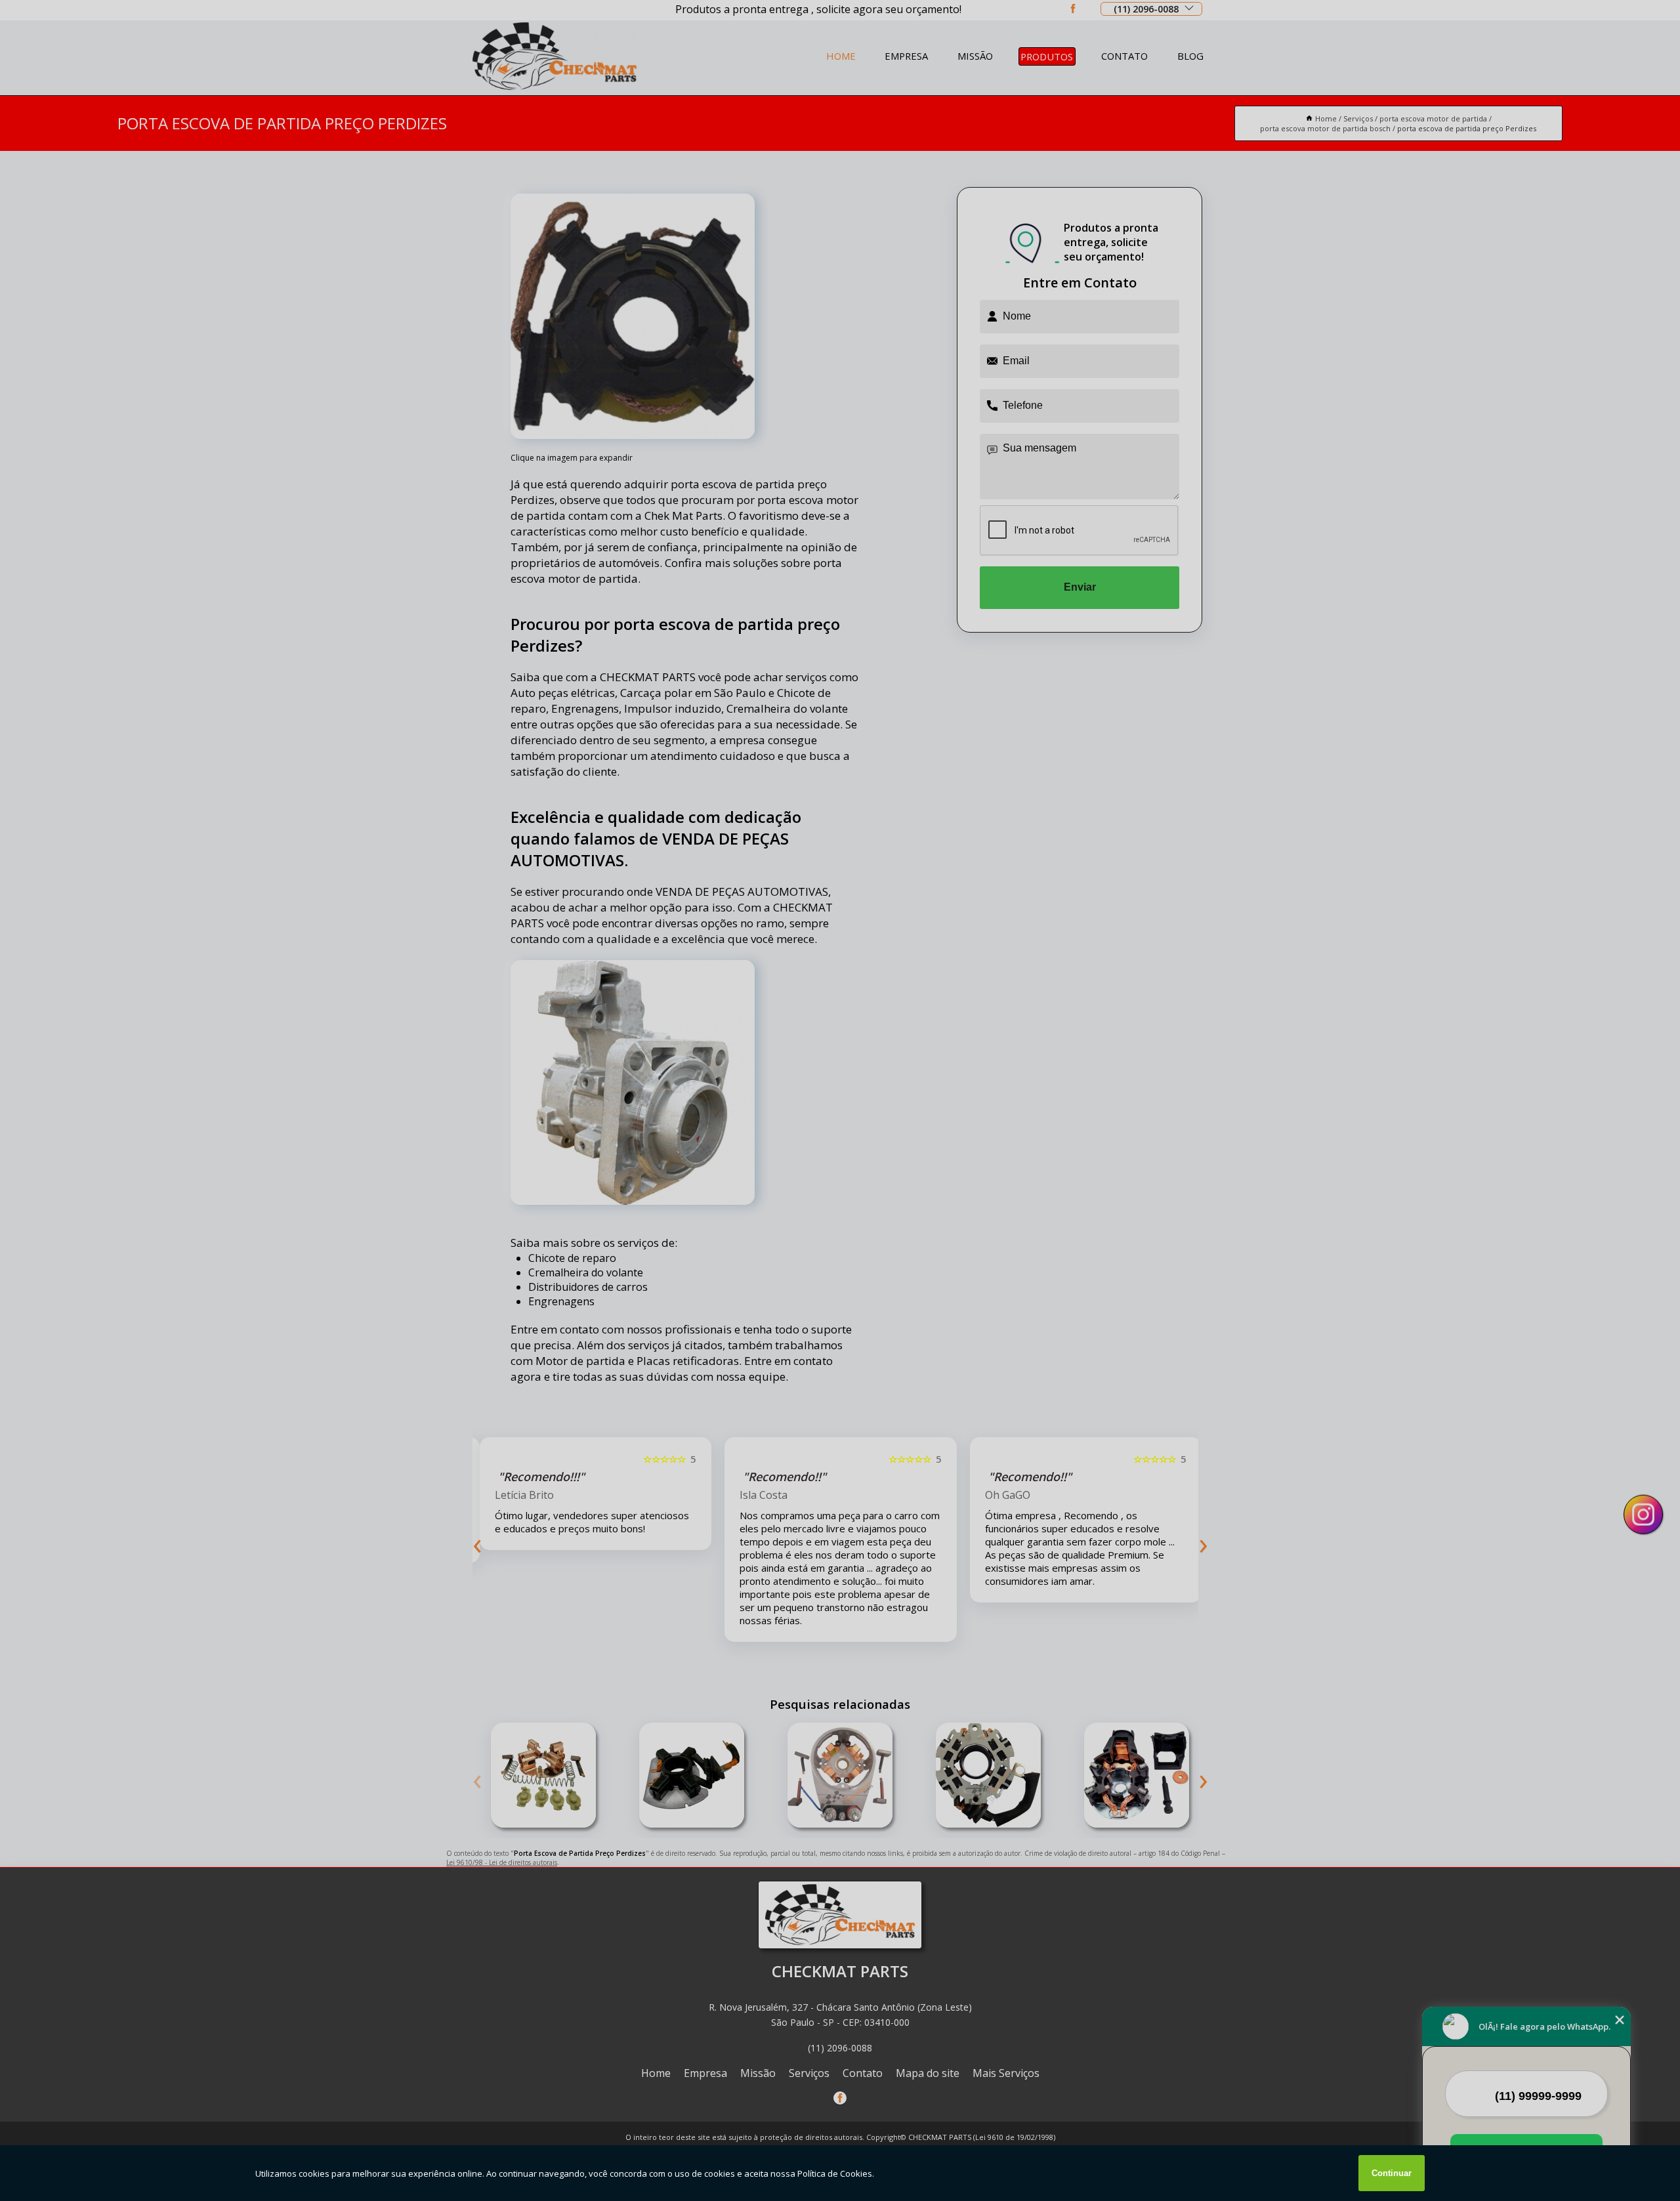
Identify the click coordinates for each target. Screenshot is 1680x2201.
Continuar (1392, 2173)
